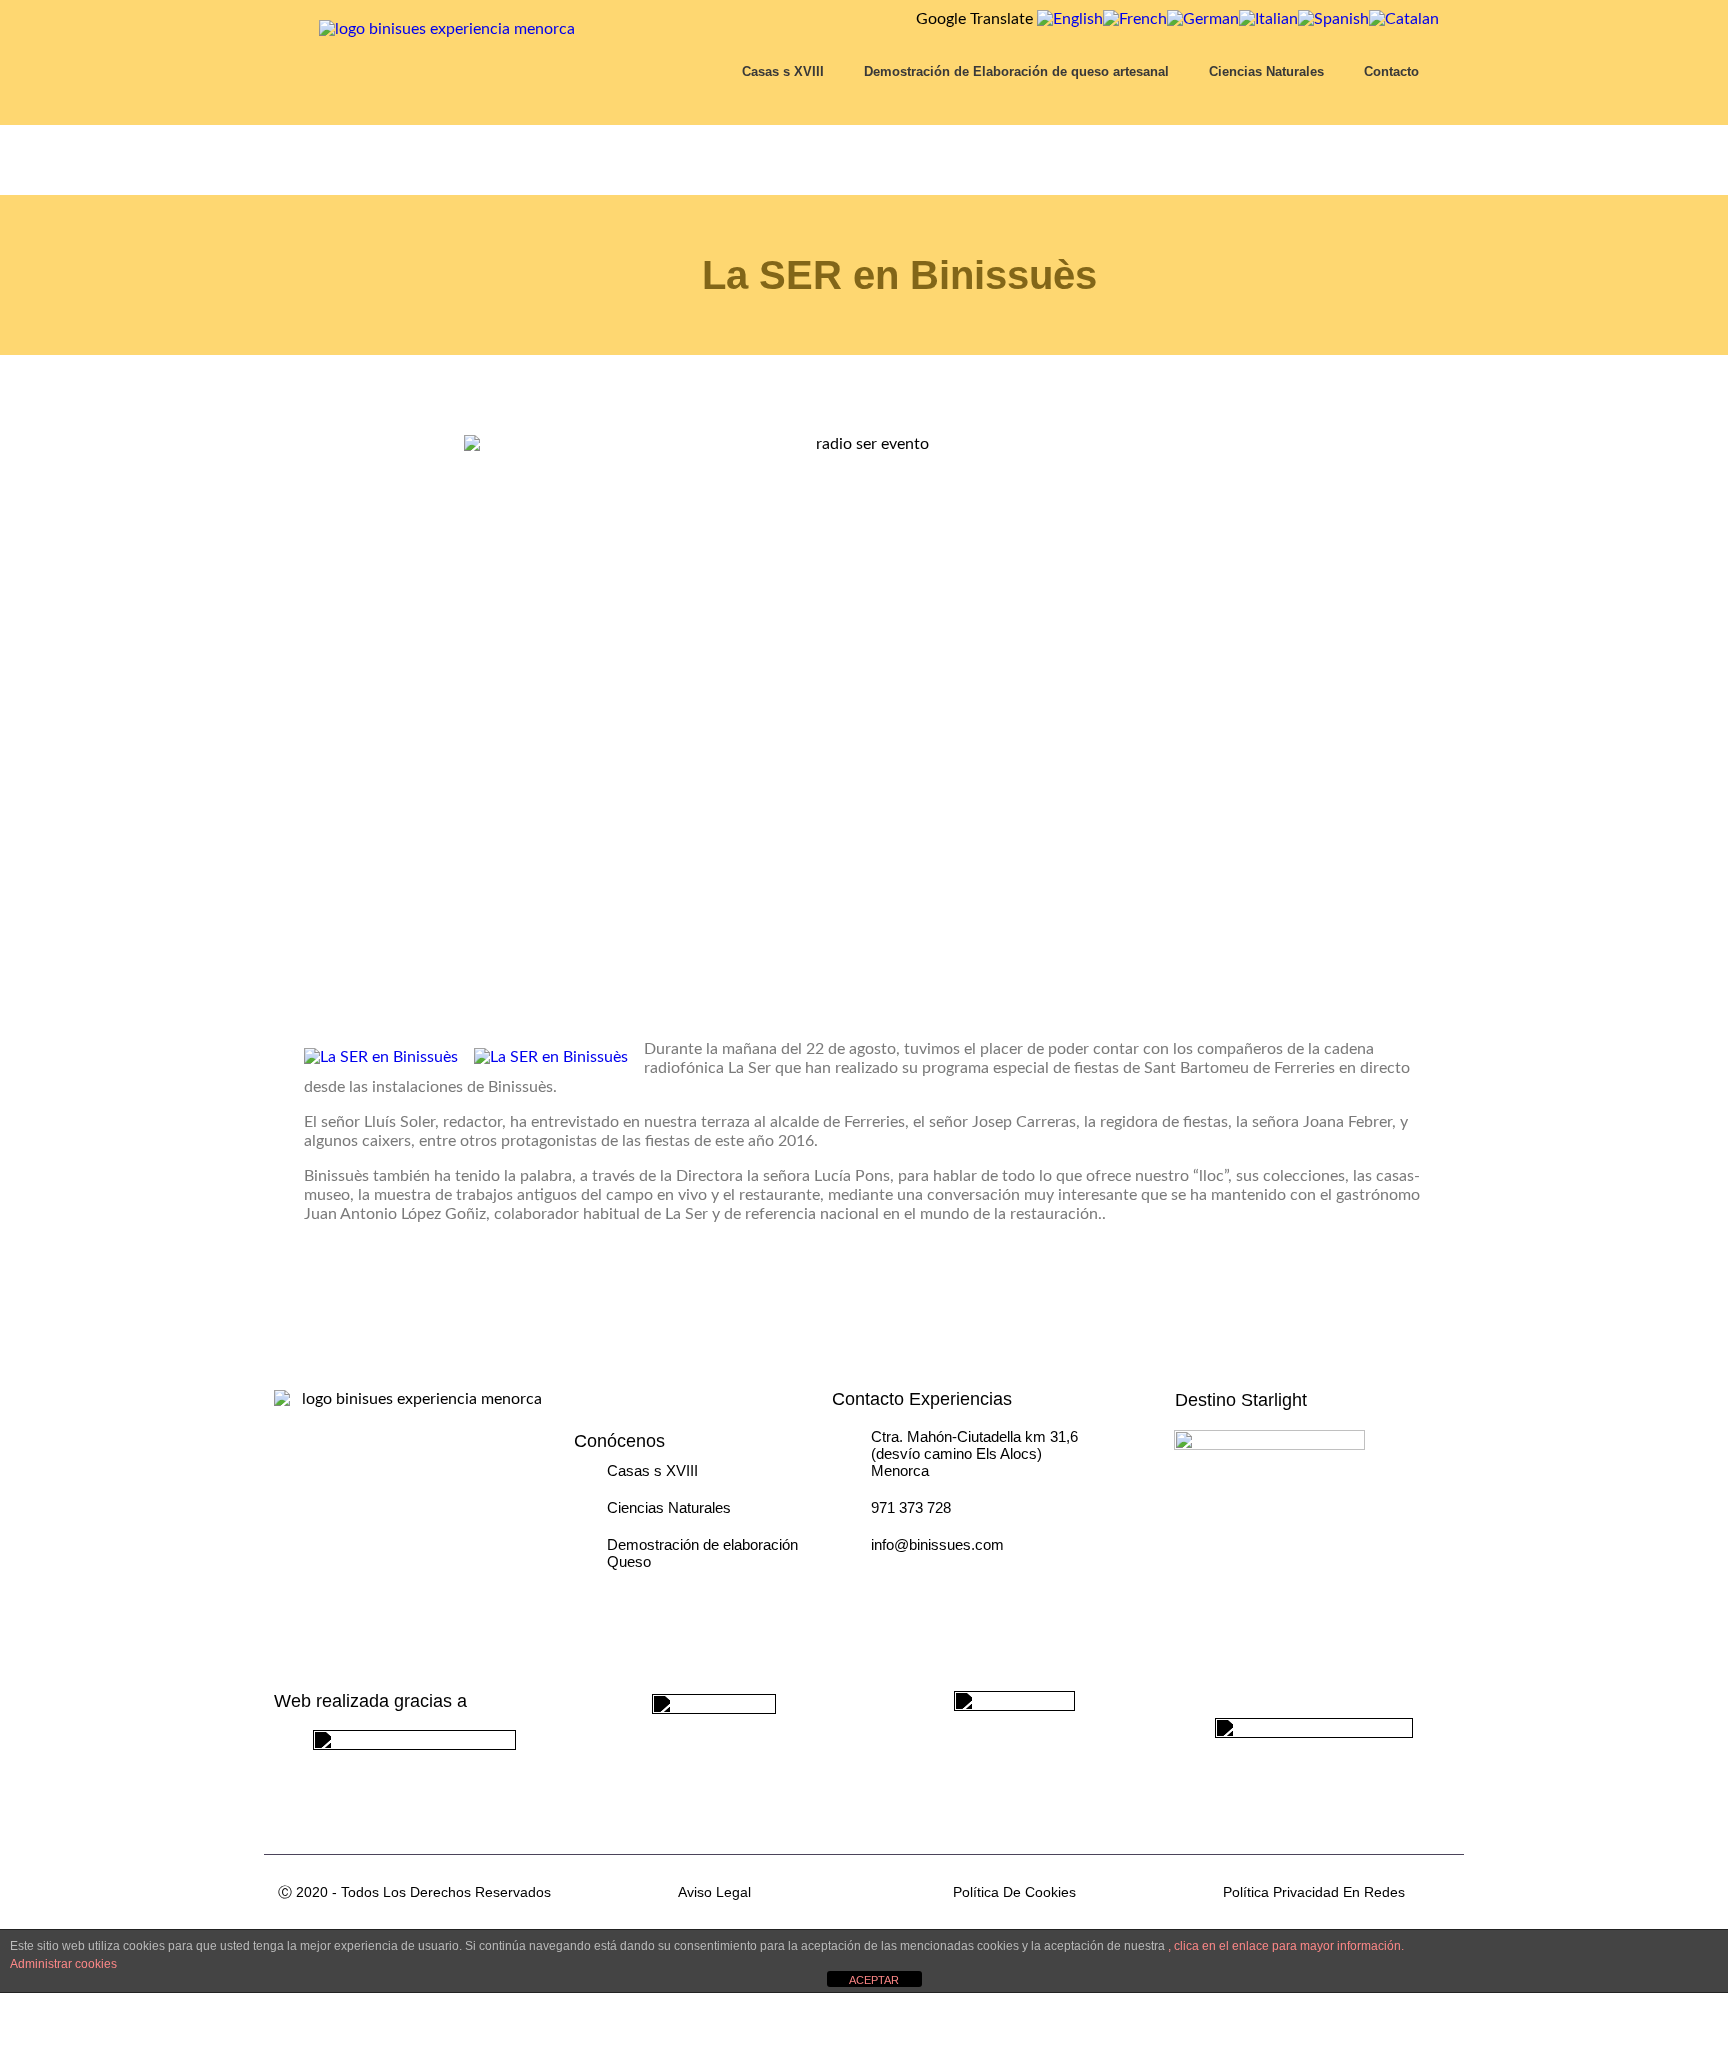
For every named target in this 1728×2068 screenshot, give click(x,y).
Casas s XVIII (783, 71)
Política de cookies (1014, 1892)
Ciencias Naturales (1266, 71)
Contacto (1391, 71)
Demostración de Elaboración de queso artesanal (1016, 71)
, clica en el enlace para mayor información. (1286, 1946)
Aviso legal (714, 1892)
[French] (1135, 19)
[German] (1203, 19)
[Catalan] (1404, 19)
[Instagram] (907, 1578)
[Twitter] (1007, 1578)
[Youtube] (1057, 1578)
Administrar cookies (63, 1964)
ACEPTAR (874, 1980)
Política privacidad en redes (1314, 1892)
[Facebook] (957, 1578)
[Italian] (1268, 19)
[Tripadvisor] (857, 1578)
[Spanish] (1333, 19)
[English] (1070, 19)
